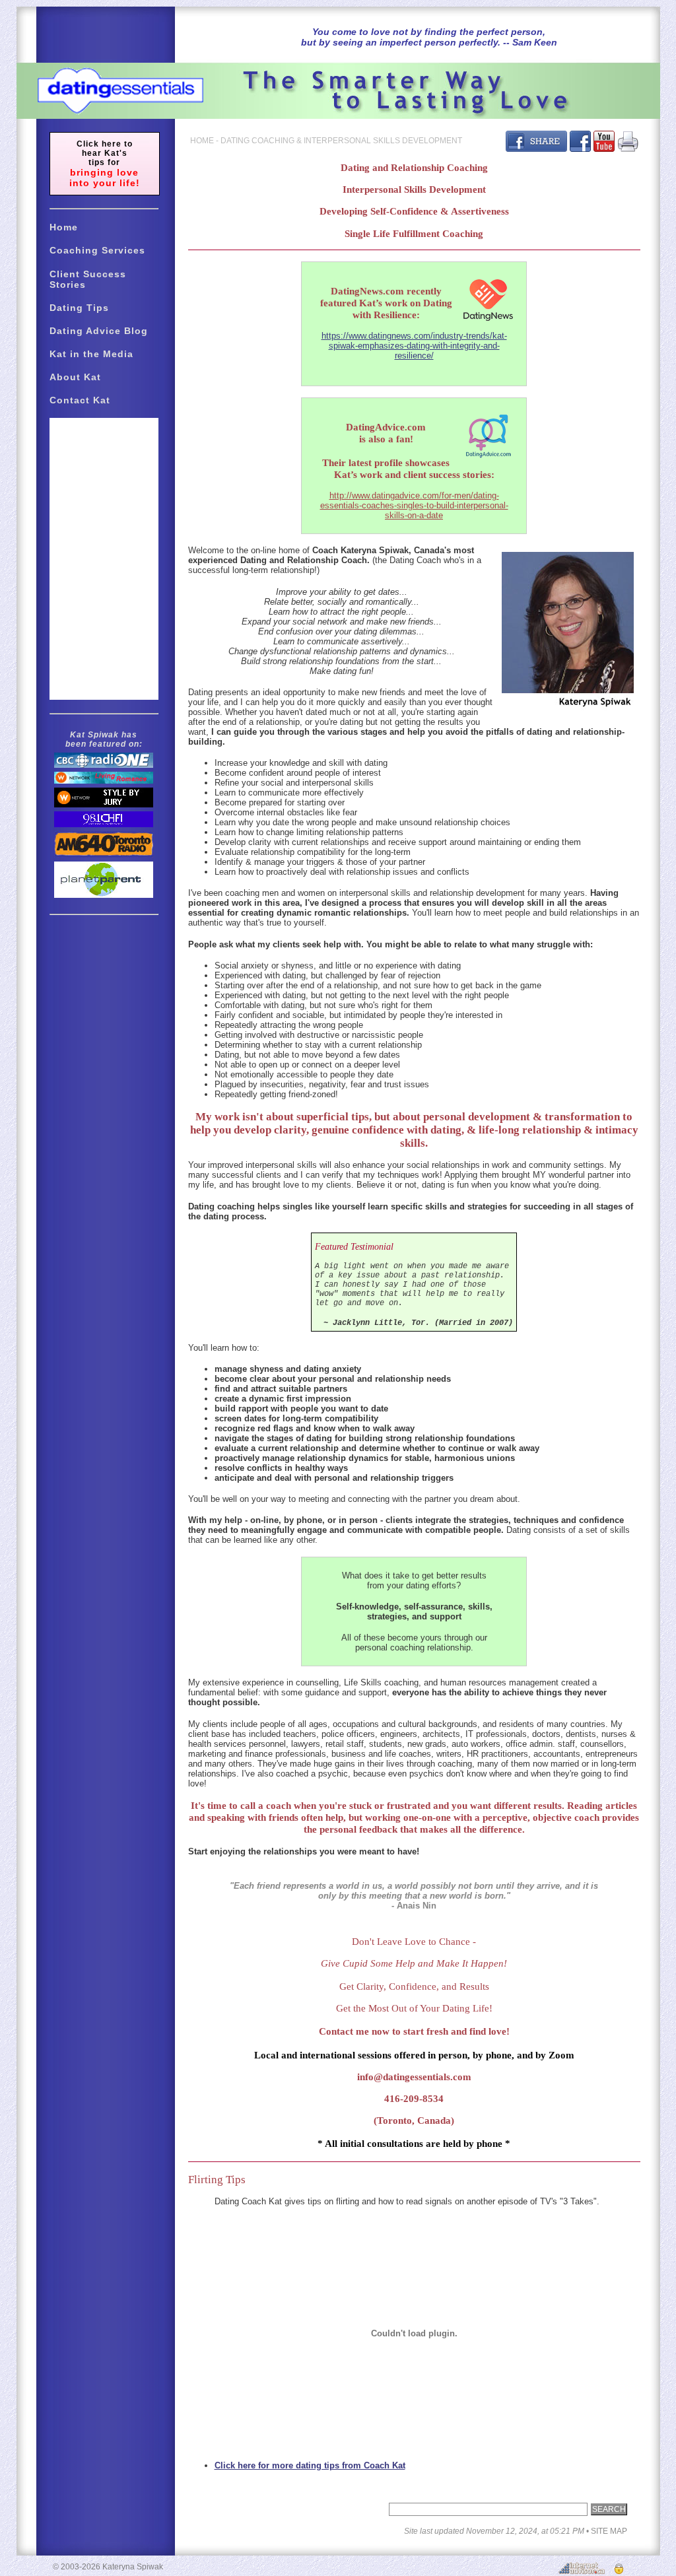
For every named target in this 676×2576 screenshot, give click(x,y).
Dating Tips (79, 308)
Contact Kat (80, 400)
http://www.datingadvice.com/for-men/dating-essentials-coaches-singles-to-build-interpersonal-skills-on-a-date (414, 505)
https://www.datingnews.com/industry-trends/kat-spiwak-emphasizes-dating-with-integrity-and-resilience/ (414, 346)
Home (64, 227)
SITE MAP (609, 2531)
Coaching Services (97, 250)
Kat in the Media (91, 354)
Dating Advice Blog (99, 331)
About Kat (75, 377)
